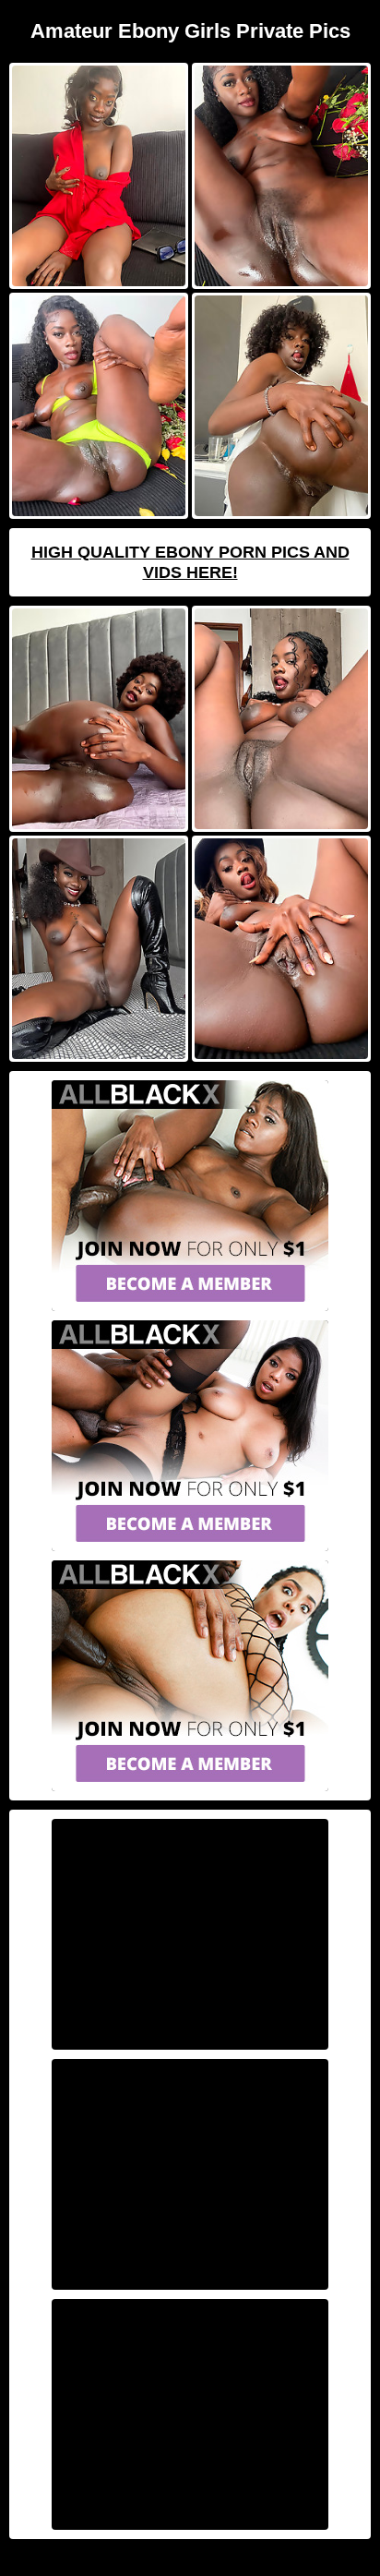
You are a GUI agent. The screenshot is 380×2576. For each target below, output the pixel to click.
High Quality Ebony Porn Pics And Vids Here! (190, 562)
